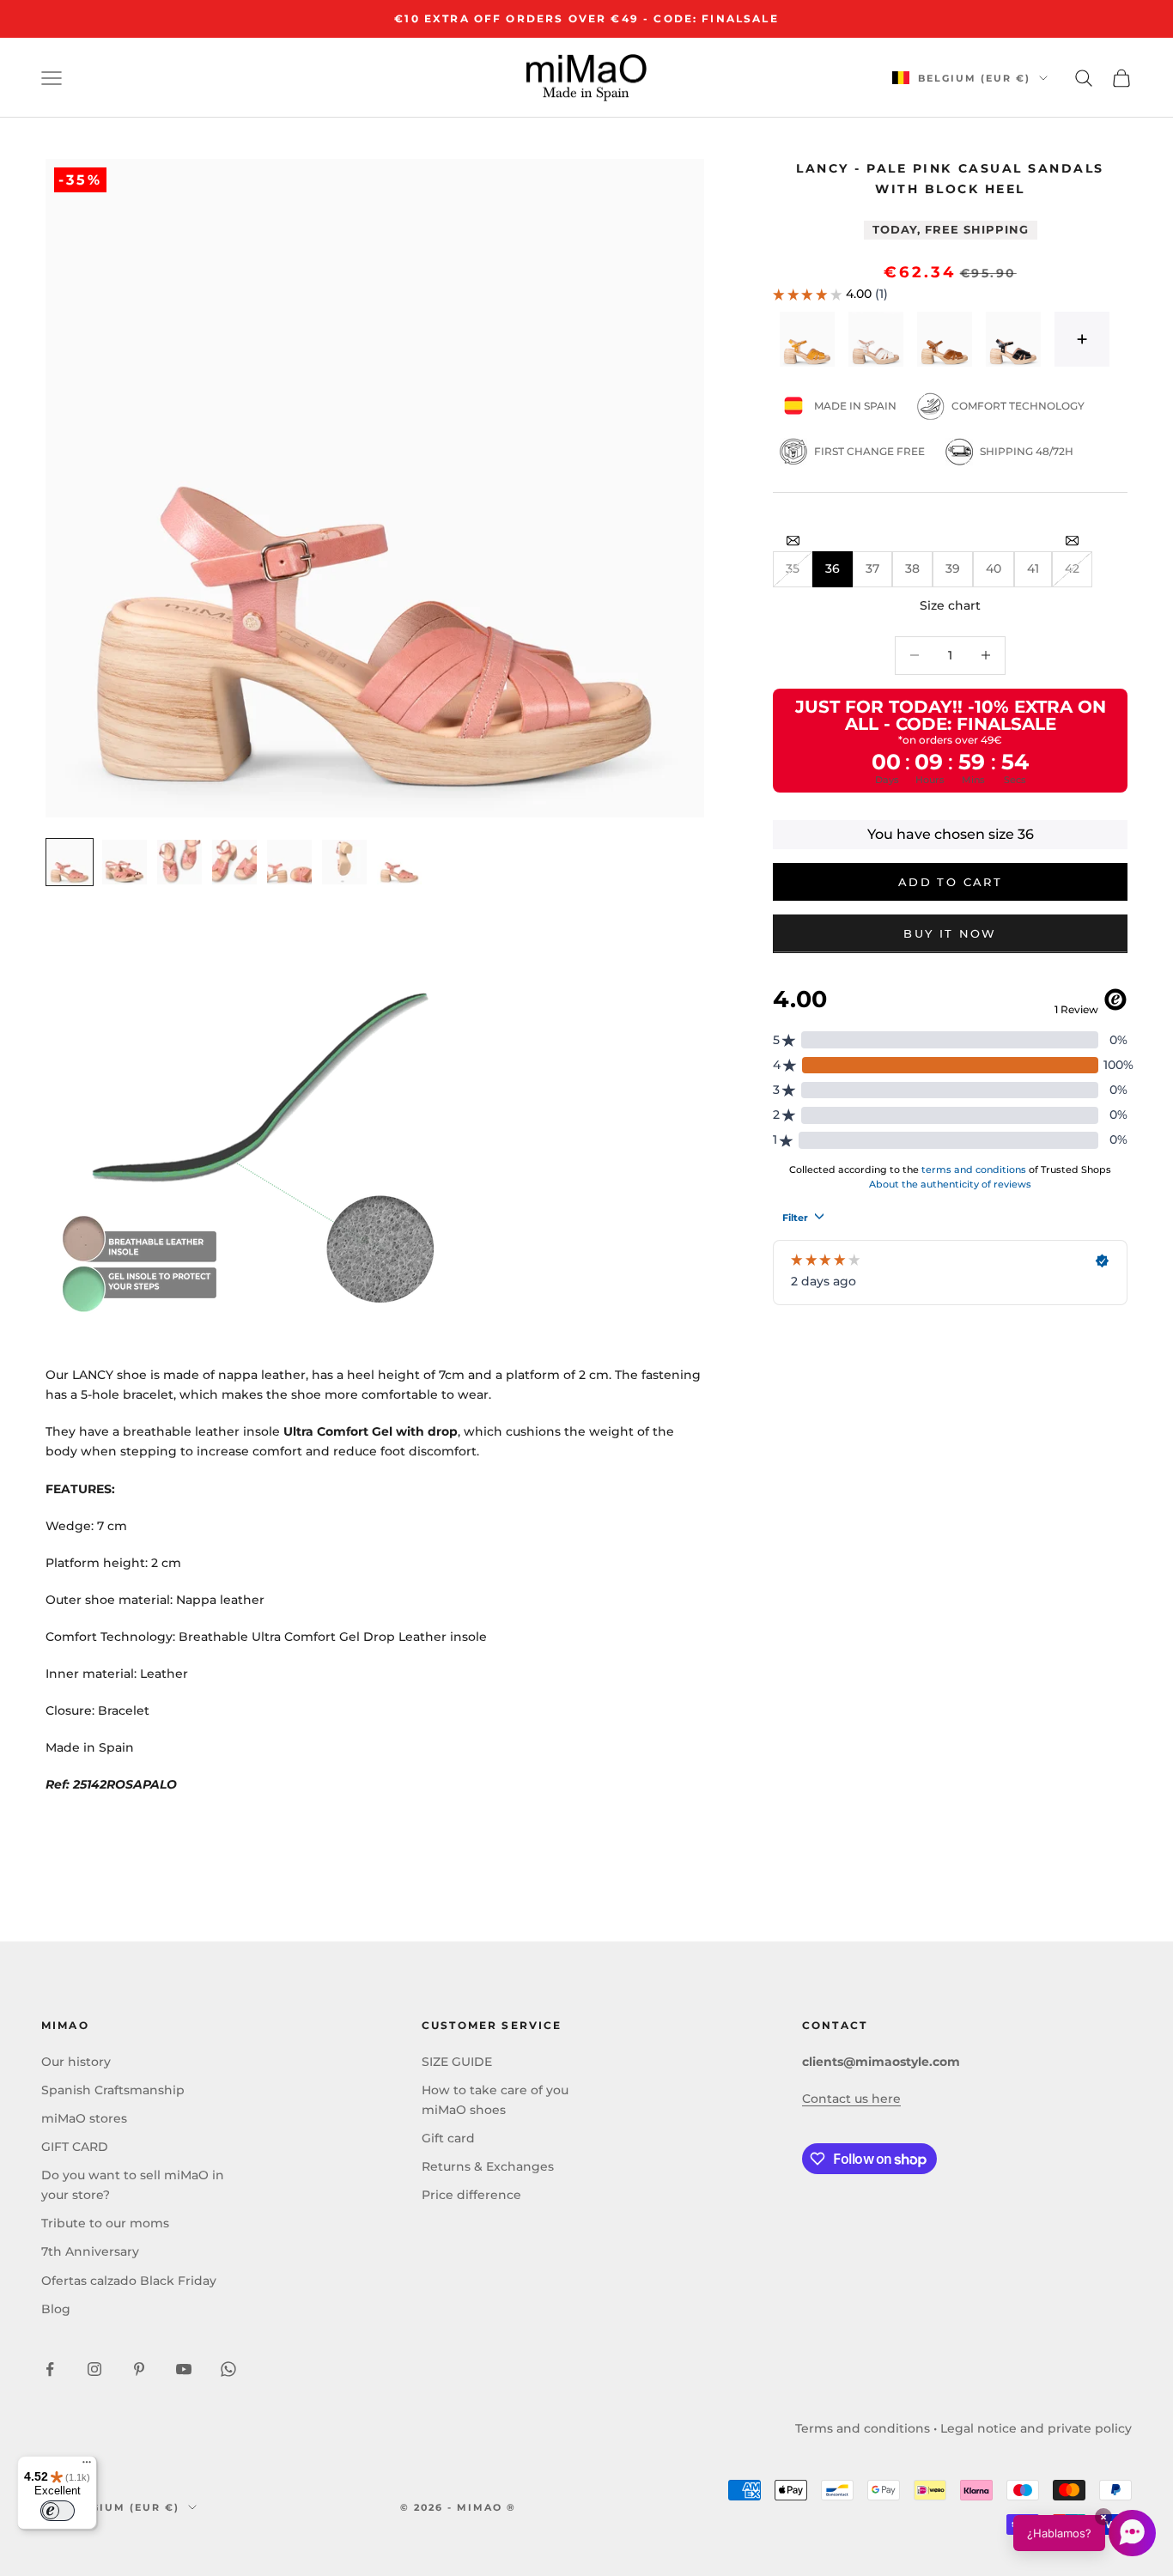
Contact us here (851, 2099)
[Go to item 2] (125, 862)
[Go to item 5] (289, 862)
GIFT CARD (75, 2147)
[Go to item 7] (399, 862)
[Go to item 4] (234, 862)
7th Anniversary (90, 2251)
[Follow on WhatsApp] (228, 2369)
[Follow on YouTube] (184, 2369)
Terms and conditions (863, 2428)
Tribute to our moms (105, 2223)
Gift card (448, 2138)
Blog (56, 2309)
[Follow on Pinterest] (139, 2369)
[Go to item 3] (179, 862)
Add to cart (950, 882)
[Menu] (87, 2466)
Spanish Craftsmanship (113, 2090)
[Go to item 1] (70, 862)
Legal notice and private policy (1036, 2428)
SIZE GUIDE (457, 2062)
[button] (1085, 2533)
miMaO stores (84, 2118)
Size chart (950, 605)
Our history (76, 2062)
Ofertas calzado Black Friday (129, 2281)
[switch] (58, 2511)
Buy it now (950, 933)
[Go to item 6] (344, 862)
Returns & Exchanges (488, 2166)
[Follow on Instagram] (94, 2369)
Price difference (471, 2195)
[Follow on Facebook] (50, 2369)
